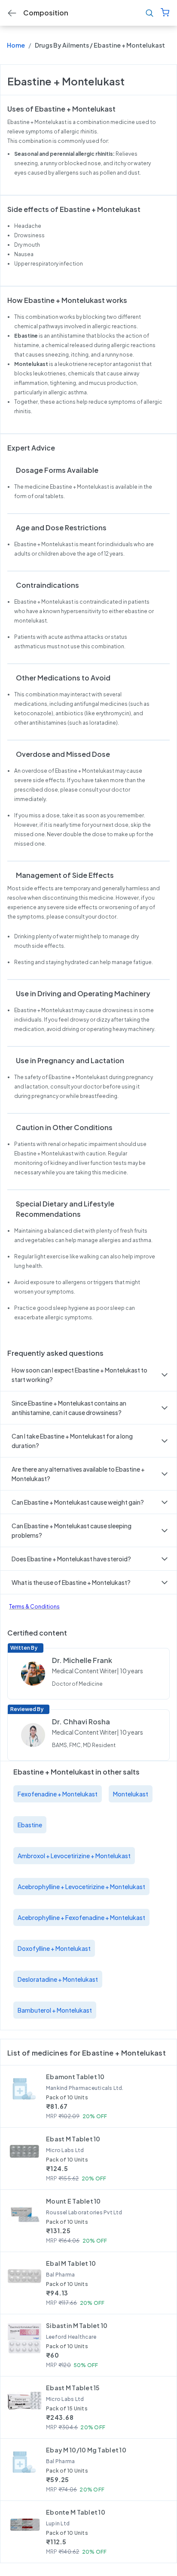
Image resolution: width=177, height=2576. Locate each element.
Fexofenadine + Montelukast (58, 1794)
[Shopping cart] (165, 13)
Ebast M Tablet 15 (73, 2388)
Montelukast (131, 1794)
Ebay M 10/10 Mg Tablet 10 (86, 2450)
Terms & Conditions (34, 1607)
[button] (88, 1375)
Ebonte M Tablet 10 (76, 2512)
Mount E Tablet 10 (73, 2201)
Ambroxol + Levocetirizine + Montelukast (74, 1856)
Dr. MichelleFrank (82, 1660)
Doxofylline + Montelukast (54, 1948)
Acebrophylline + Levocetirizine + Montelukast (81, 1887)
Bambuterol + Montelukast (55, 2010)
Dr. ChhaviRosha (81, 1722)
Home (16, 45)
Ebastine (30, 1825)
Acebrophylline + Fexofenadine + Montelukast (81, 1917)
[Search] (150, 13)
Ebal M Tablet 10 (71, 2263)
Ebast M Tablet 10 (73, 2139)
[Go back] (12, 13)
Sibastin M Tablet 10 (77, 2325)
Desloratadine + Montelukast (58, 1979)
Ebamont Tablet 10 (75, 2077)
